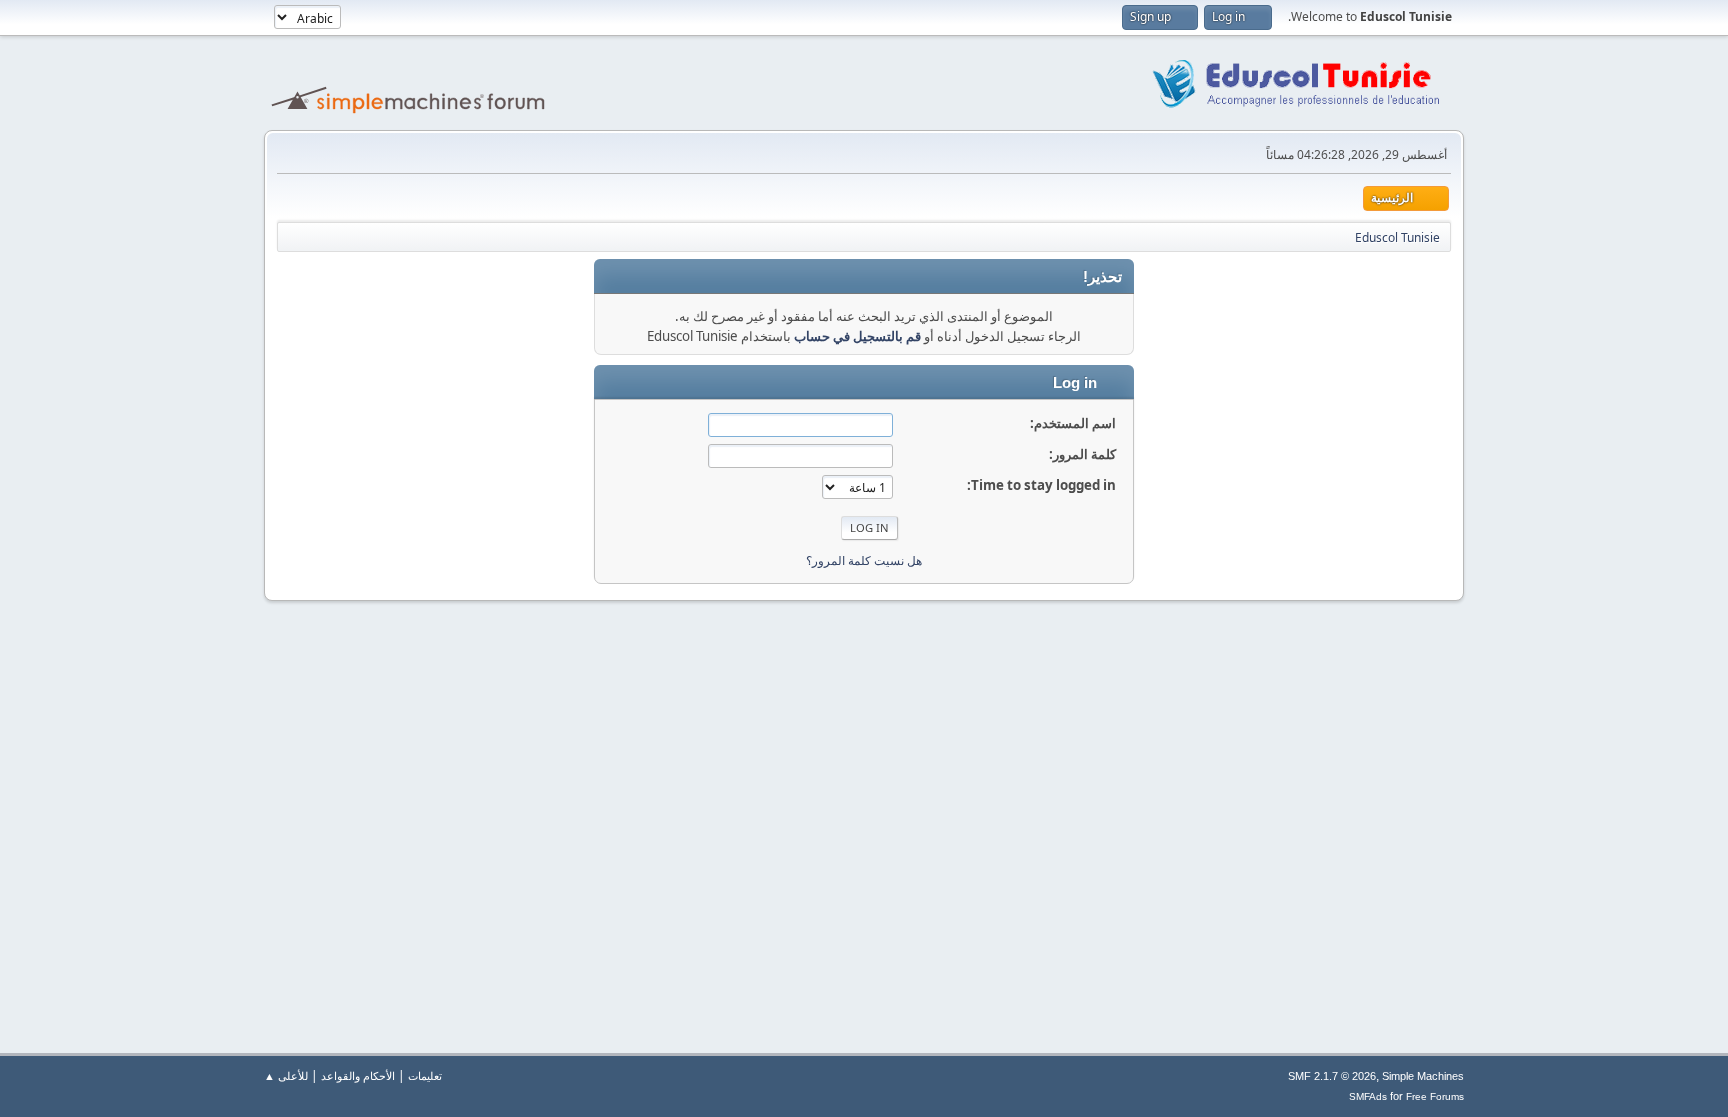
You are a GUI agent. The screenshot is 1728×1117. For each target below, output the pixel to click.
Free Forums (1435, 1096)
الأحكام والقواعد (358, 1075)
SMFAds (1368, 1096)
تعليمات (425, 1075)
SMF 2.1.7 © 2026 (1332, 1076)
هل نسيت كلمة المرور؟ (864, 560)
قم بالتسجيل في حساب (857, 336)
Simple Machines (1423, 1076)
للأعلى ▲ (286, 1075)
